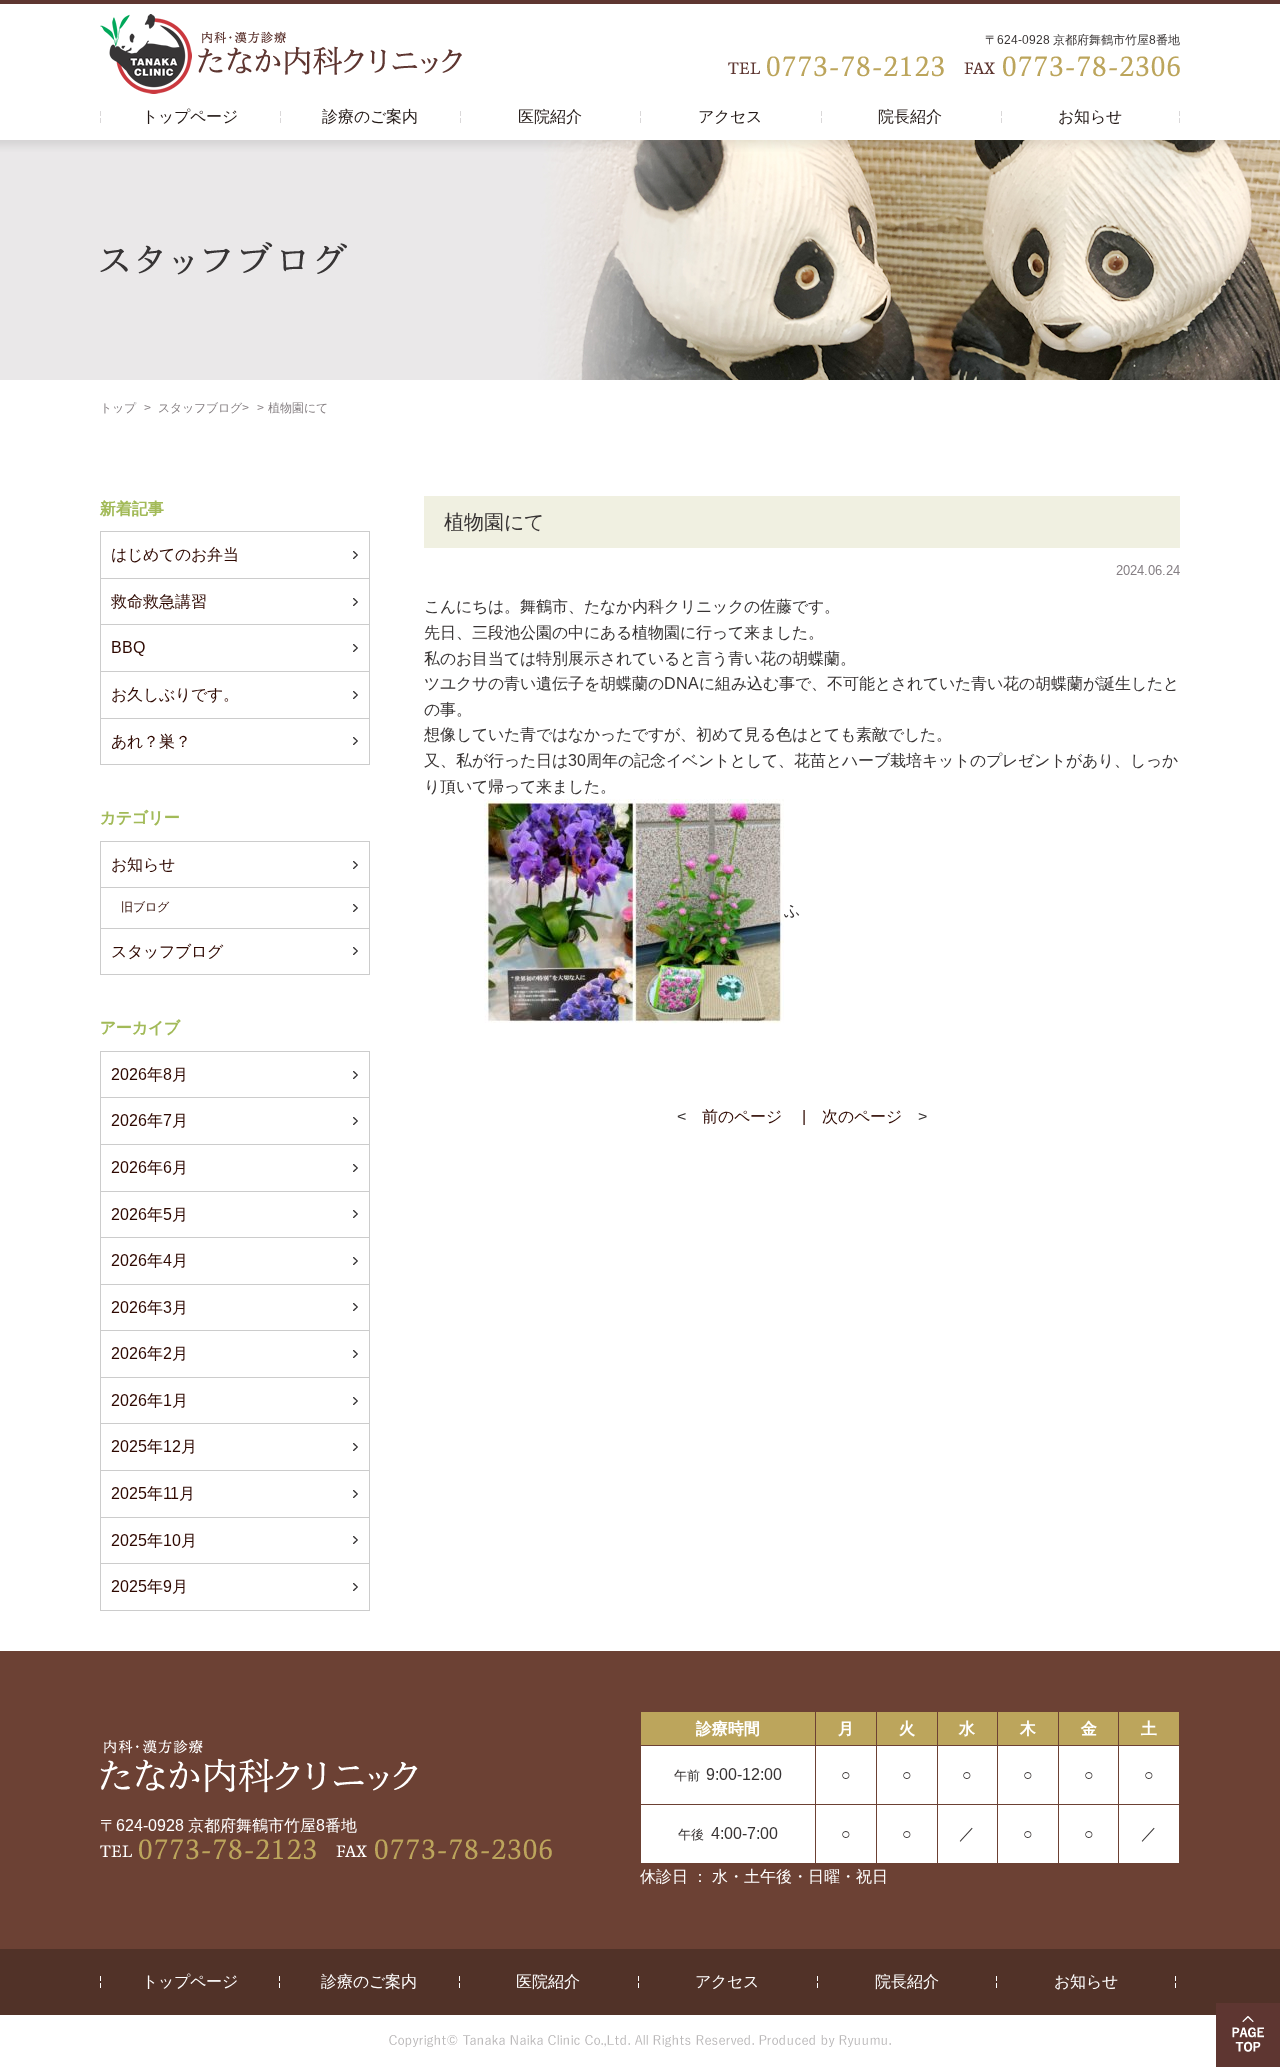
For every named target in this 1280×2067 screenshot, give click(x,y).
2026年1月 (149, 1400)
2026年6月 (149, 1167)
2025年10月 (154, 1540)
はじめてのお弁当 (175, 554)
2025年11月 (153, 1493)
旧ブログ (145, 907)
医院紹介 (550, 116)
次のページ (862, 1116)
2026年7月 (149, 1120)
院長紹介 (910, 116)
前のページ (742, 1116)
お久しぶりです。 (175, 694)
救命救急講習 (159, 601)
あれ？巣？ (151, 741)
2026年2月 (149, 1353)
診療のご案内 (370, 116)
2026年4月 (149, 1260)
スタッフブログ (200, 408)
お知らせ (1090, 116)
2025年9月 (149, 1586)
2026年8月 (149, 1074)
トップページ (190, 116)
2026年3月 (149, 1307)
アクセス (730, 116)
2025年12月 (154, 1446)
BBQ (128, 647)
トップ (118, 408)
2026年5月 (149, 1214)
